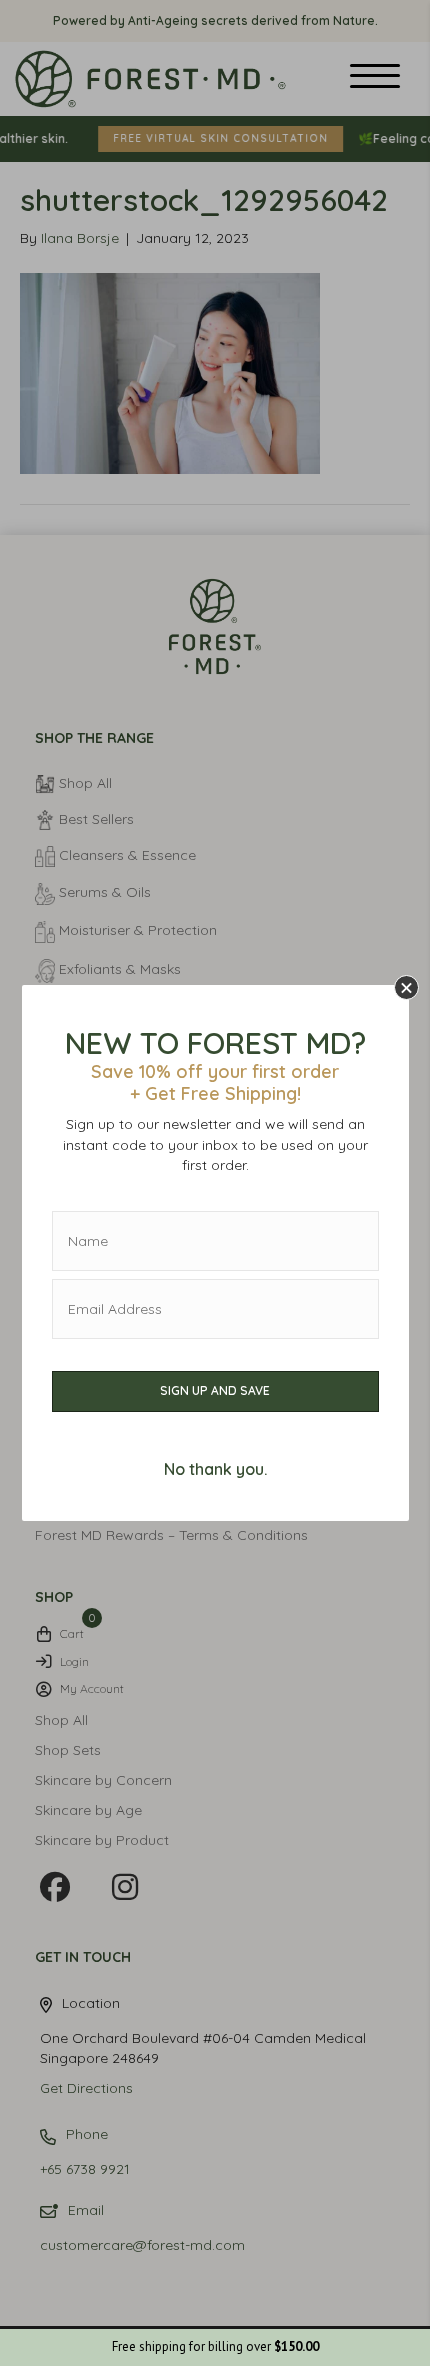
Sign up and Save (215, 1390)
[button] (406, 987)
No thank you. (215, 1469)
